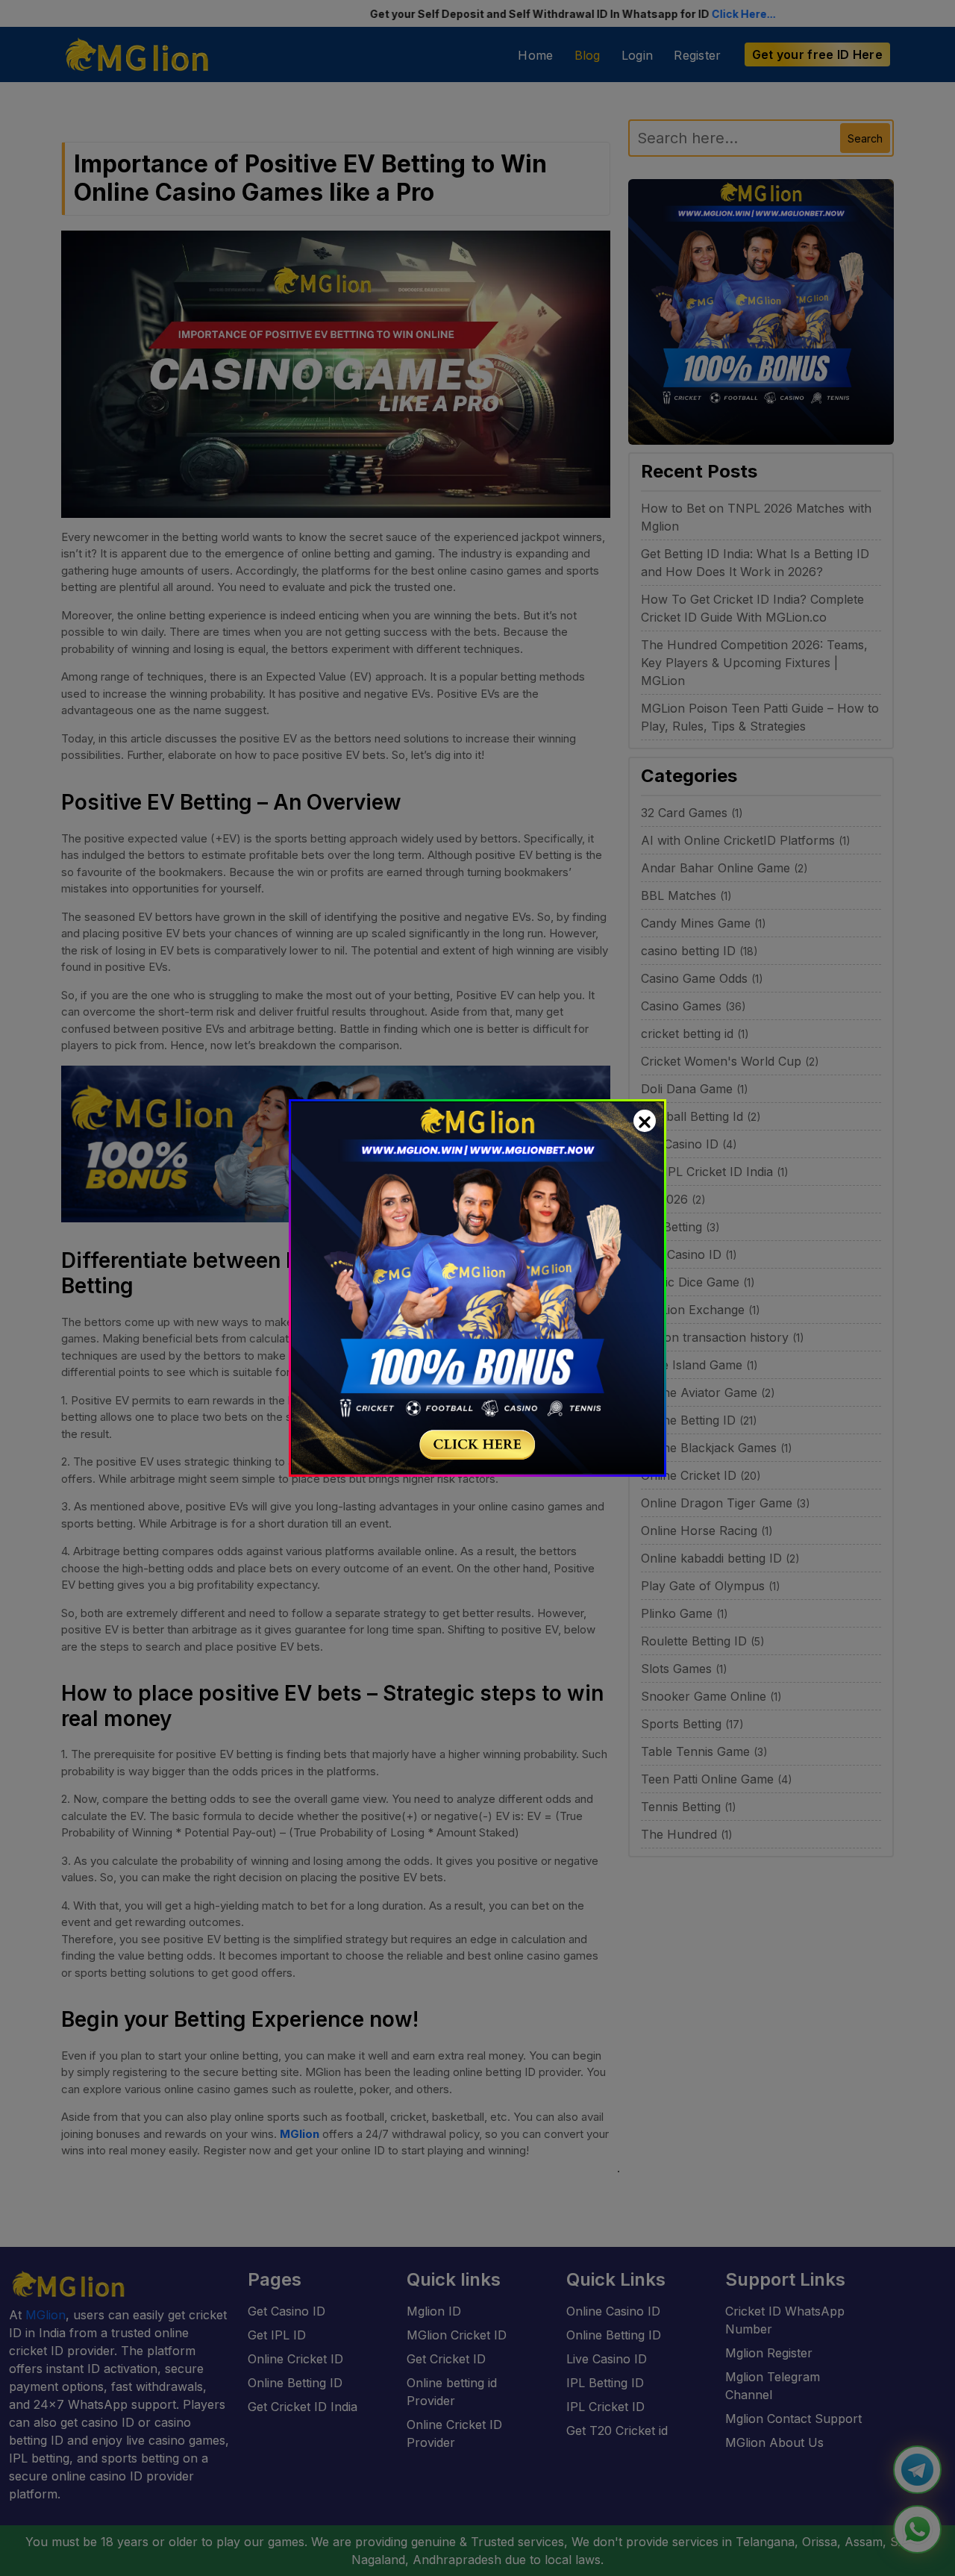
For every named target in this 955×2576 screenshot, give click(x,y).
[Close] (645, 1121)
